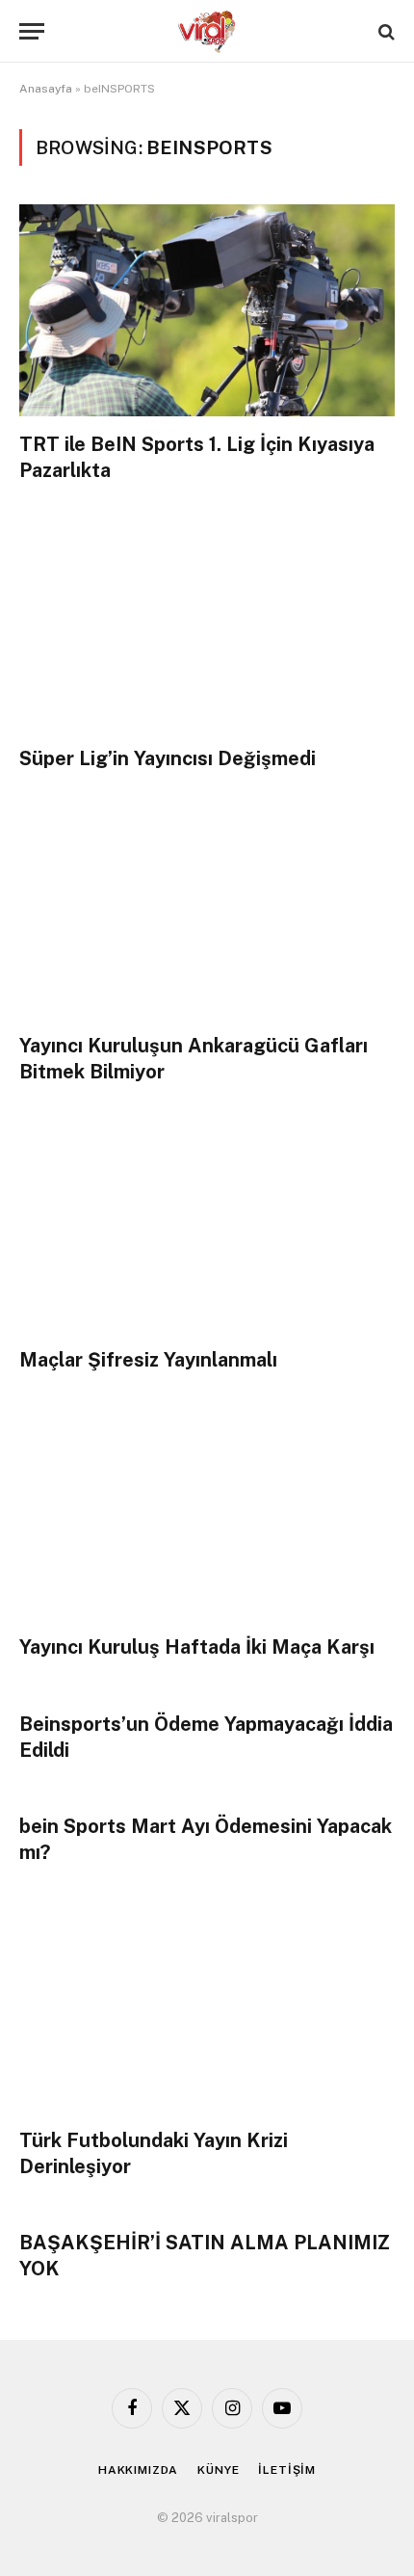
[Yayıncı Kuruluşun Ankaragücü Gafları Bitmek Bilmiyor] (207, 912)
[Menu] (32, 31)
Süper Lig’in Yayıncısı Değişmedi (168, 758)
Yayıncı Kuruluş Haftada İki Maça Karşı (197, 1647)
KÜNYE (218, 2470)
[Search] (385, 31)
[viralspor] (207, 31)
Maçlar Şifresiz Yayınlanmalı (148, 1360)
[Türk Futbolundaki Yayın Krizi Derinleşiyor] (207, 2006)
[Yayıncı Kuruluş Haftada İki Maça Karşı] (207, 1514)
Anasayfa (46, 89)
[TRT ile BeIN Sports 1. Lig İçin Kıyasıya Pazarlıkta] (207, 310)
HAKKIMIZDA (138, 2470)
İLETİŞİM (287, 2470)
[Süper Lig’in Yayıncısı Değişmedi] (207, 624)
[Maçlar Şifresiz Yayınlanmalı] (207, 1225)
